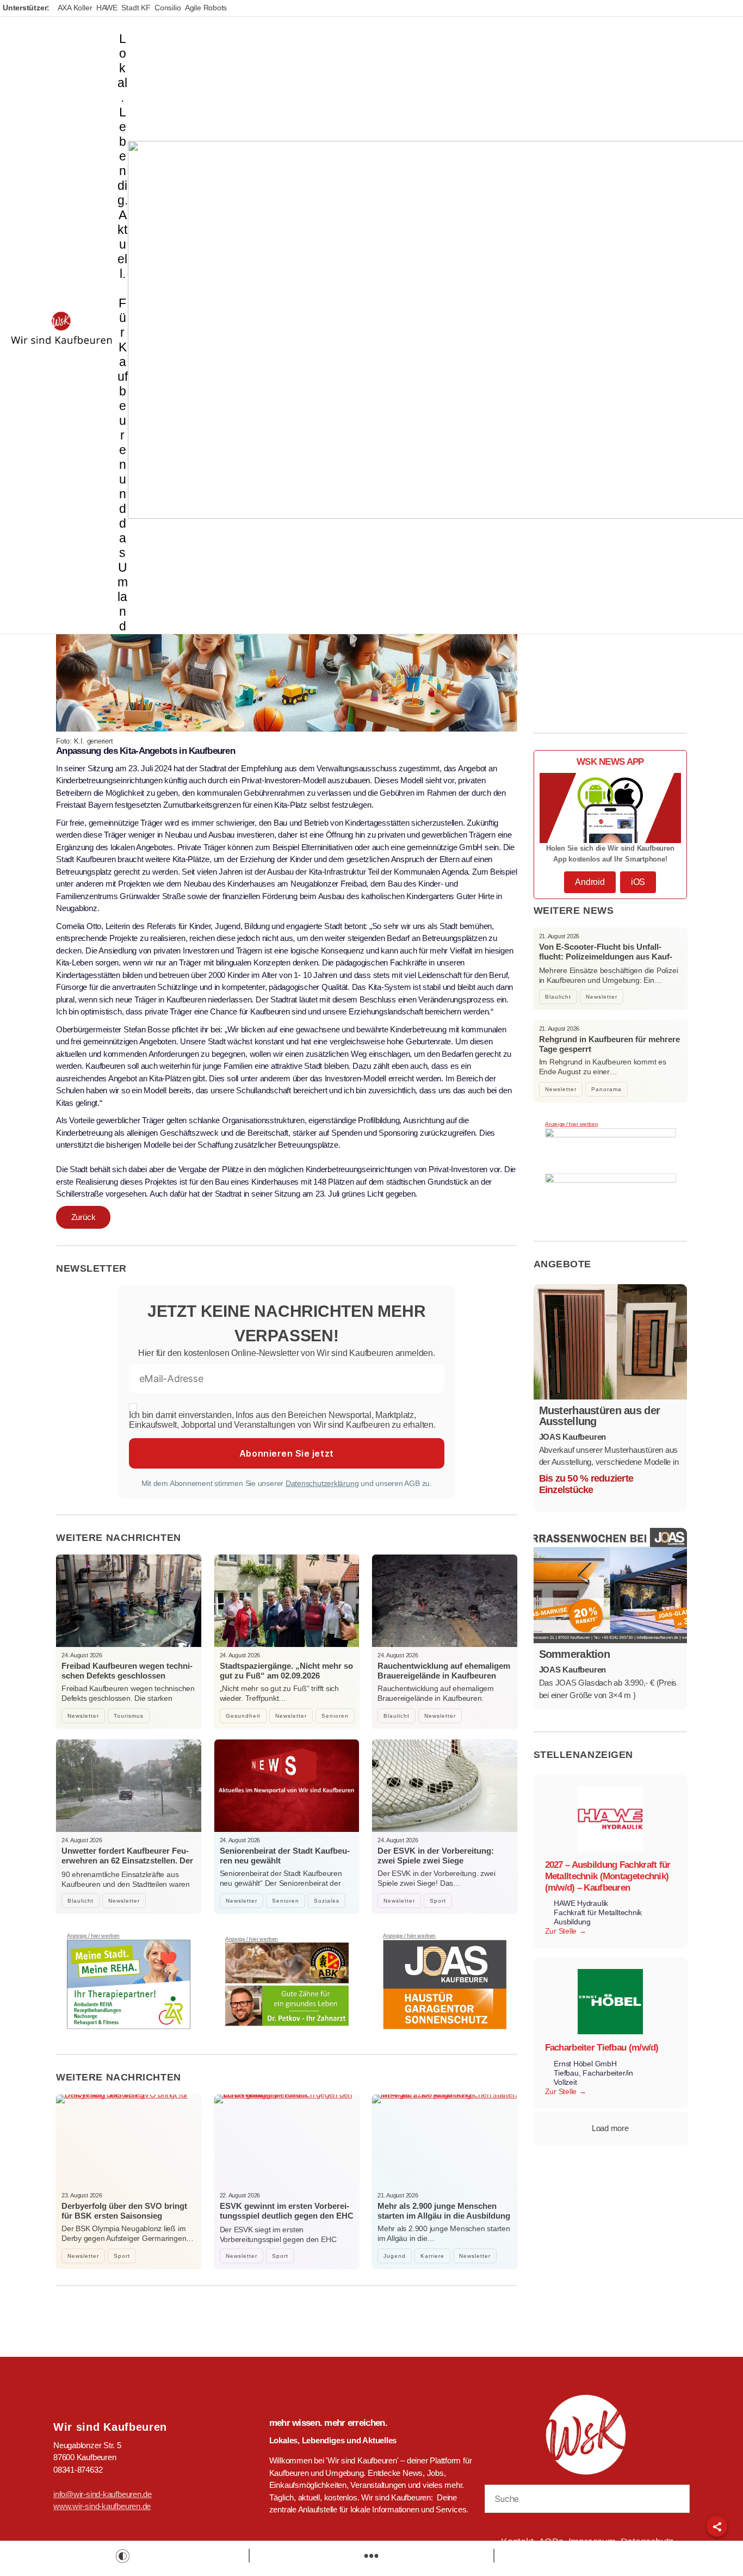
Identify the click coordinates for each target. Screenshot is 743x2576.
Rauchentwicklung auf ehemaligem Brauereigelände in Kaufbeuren (444, 1671)
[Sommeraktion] (611, 1586)
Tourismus (129, 1716)
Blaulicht (397, 1716)
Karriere (432, 2256)
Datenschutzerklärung (322, 1483)
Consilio (168, 8)
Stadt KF (136, 8)
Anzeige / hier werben (93, 1936)
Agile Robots (206, 8)
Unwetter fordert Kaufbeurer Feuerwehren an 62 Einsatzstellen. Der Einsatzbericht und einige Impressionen (127, 1865)
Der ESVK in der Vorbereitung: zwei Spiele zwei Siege (436, 1856)
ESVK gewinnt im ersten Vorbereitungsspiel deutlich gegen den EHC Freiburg (287, 2216)
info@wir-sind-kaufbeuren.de (103, 2494)
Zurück (83, 1217)
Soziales (327, 1901)
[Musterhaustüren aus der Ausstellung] (611, 1342)
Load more (610, 2128)
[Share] (717, 2527)
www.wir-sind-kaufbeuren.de (102, 2506)
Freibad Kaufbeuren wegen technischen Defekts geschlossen (127, 1671)
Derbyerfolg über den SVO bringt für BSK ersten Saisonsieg (124, 2211)
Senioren (335, 1716)
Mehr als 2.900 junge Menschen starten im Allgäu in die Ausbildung (444, 2211)
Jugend (395, 2256)
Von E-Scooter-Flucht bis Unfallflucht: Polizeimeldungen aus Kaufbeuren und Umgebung (606, 956)
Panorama (606, 1089)
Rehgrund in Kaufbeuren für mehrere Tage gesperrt (609, 1044)
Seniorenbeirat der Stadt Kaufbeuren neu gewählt (285, 1856)
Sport (438, 1901)
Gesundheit (243, 1716)
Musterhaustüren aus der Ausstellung (600, 1416)
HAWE (107, 8)
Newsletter (83, 1716)
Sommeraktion (575, 1654)
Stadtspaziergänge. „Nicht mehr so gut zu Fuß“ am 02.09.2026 (286, 1671)
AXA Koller (75, 8)
